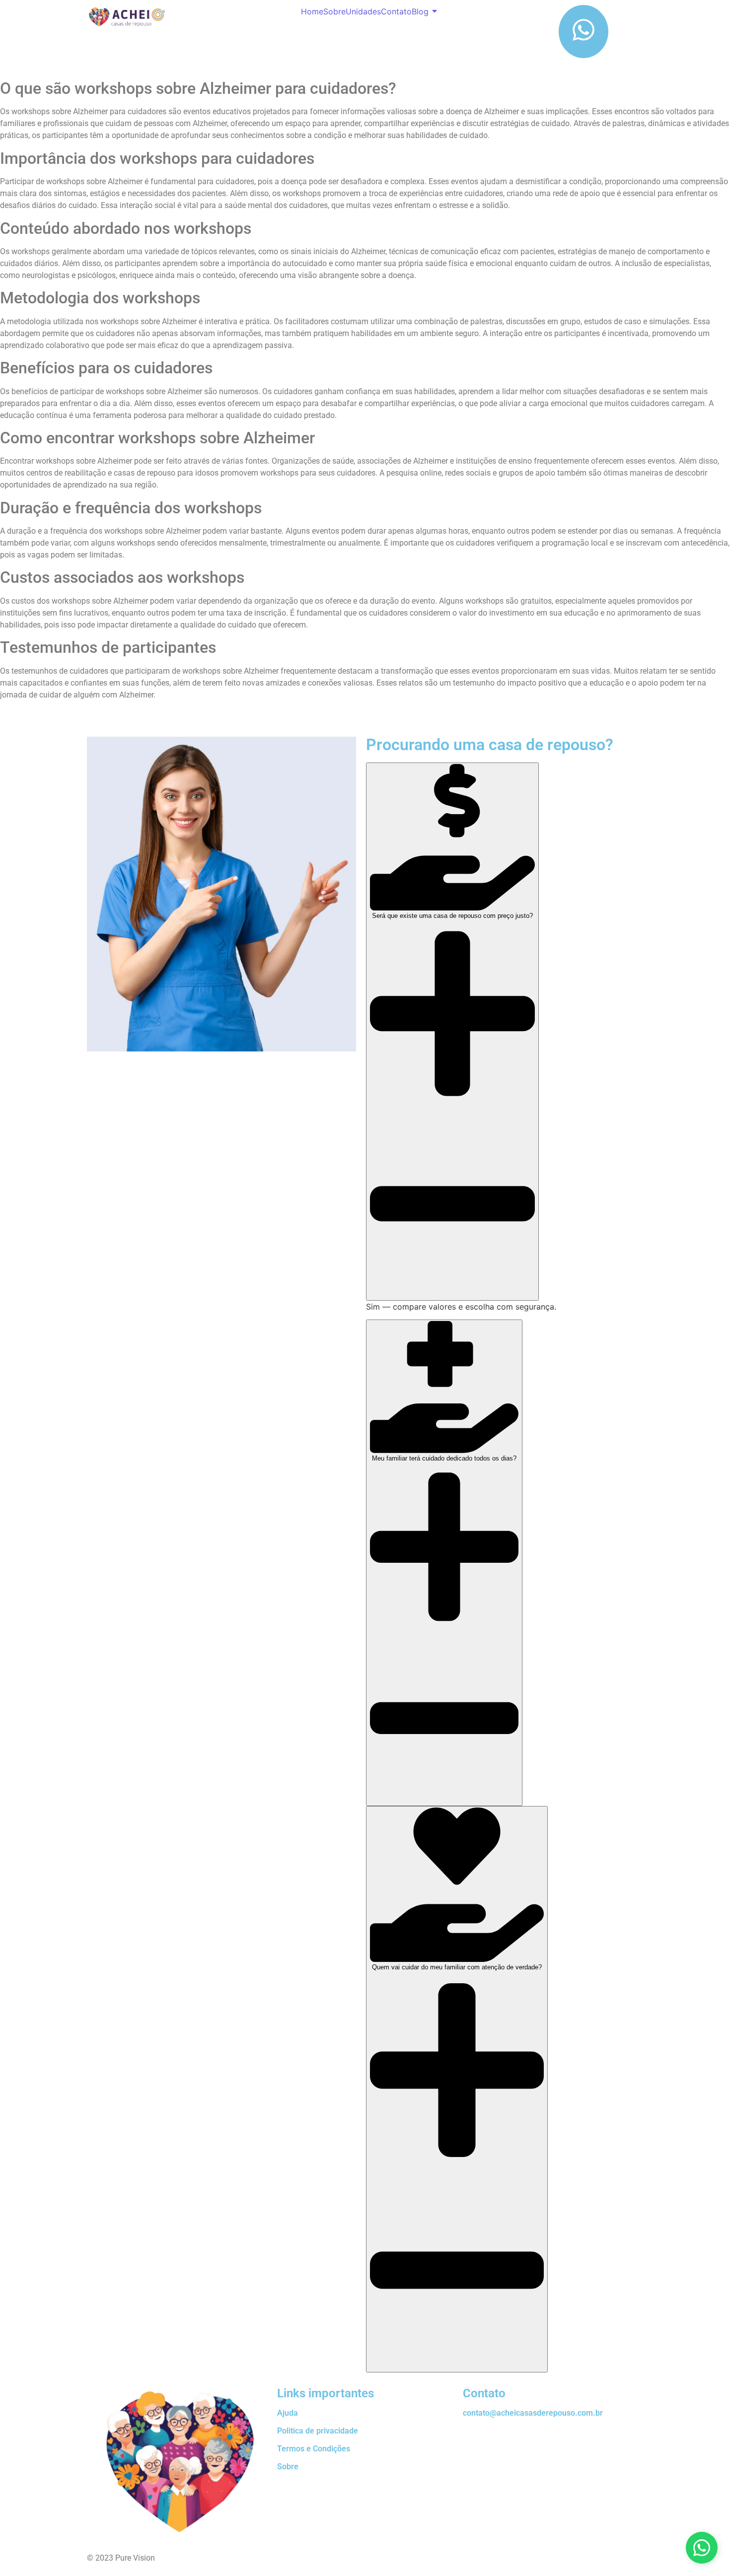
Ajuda (288, 2413)
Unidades (363, 11)
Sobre (334, 11)
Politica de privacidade (318, 2431)
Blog (420, 11)
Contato (396, 11)
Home (312, 11)
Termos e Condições (314, 2449)
